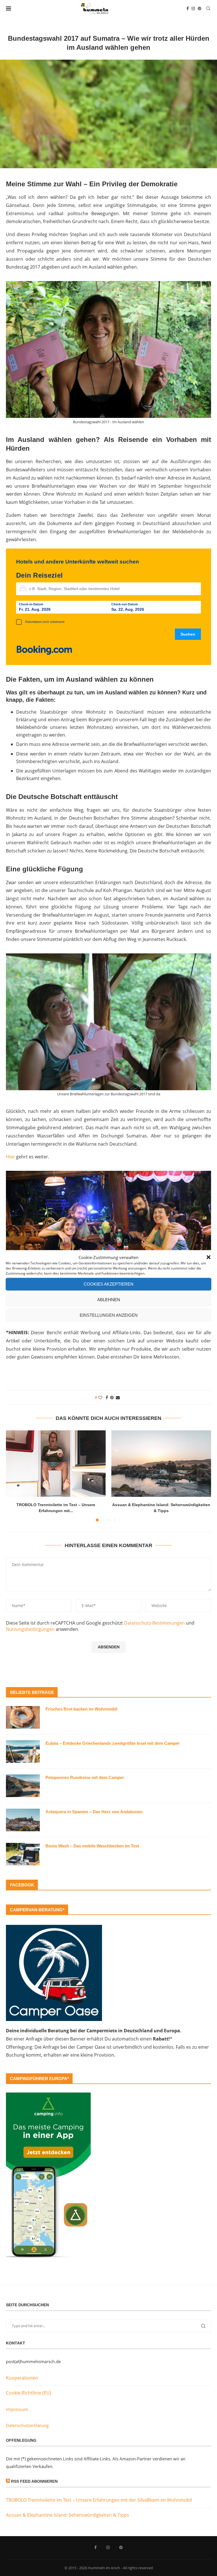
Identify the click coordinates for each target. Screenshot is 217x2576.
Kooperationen (22, 2378)
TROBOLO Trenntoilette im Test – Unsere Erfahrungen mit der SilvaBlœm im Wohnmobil (99, 2500)
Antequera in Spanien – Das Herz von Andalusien (94, 1812)
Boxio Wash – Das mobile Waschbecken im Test (92, 1846)
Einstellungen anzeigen (109, 1315)
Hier (10, 1157)
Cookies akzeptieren (108, 1284)
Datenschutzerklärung (27, 2425)
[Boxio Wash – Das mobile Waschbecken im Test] (23, 1854)
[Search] (208, 8)
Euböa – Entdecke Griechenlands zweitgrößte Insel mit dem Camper (113, 1743)
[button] (209, 1257)
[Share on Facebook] (107, 1397)
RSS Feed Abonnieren (34, 2481)
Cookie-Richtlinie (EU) (29, 2393)
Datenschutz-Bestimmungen (154, 1623)
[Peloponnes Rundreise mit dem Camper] (23, 1786)
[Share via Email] (118, 1397)
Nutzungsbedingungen (30, 1629)
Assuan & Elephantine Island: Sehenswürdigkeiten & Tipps (68, 2515)
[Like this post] (100, 1397)
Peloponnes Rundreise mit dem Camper (85, 1777)
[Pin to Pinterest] (112, 1397)
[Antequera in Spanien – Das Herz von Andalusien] (23, 1820)
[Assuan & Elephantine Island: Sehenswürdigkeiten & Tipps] (161, 1464)
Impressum (17, 2409)
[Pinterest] (199, 8)
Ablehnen (109, 1300)
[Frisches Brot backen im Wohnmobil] (23, 1717)
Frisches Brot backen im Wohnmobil (81, 1709)
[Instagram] (193, 8)
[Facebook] (188, 8)
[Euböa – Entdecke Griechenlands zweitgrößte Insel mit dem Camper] (23, 1752)
